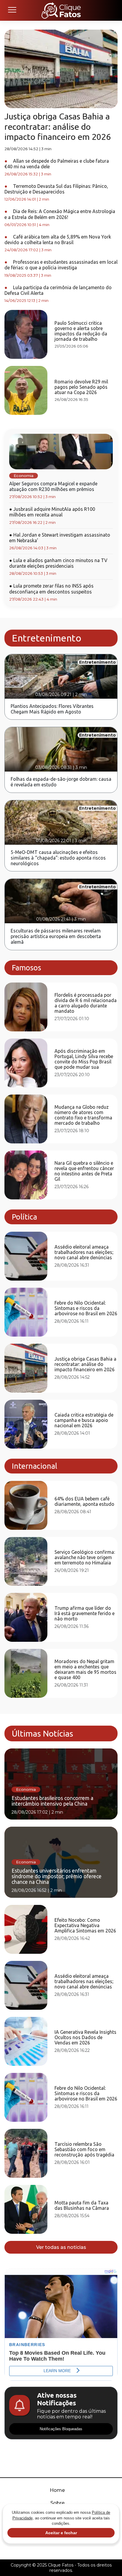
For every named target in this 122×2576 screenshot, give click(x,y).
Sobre (57, 2503)
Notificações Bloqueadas (61, 2429)
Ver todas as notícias (61, 2247)
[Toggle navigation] (12, 10)
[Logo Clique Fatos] (61, 10)
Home (57, 2490)
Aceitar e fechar (61, 2533)
